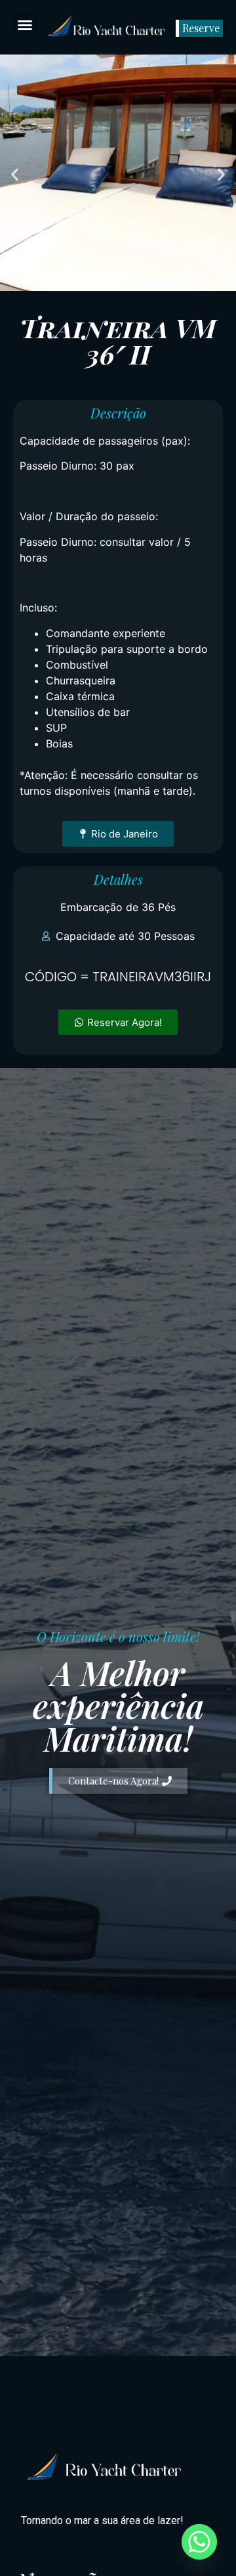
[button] (25, 25)
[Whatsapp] (199, 2542)
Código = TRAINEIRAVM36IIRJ (118, 977)
